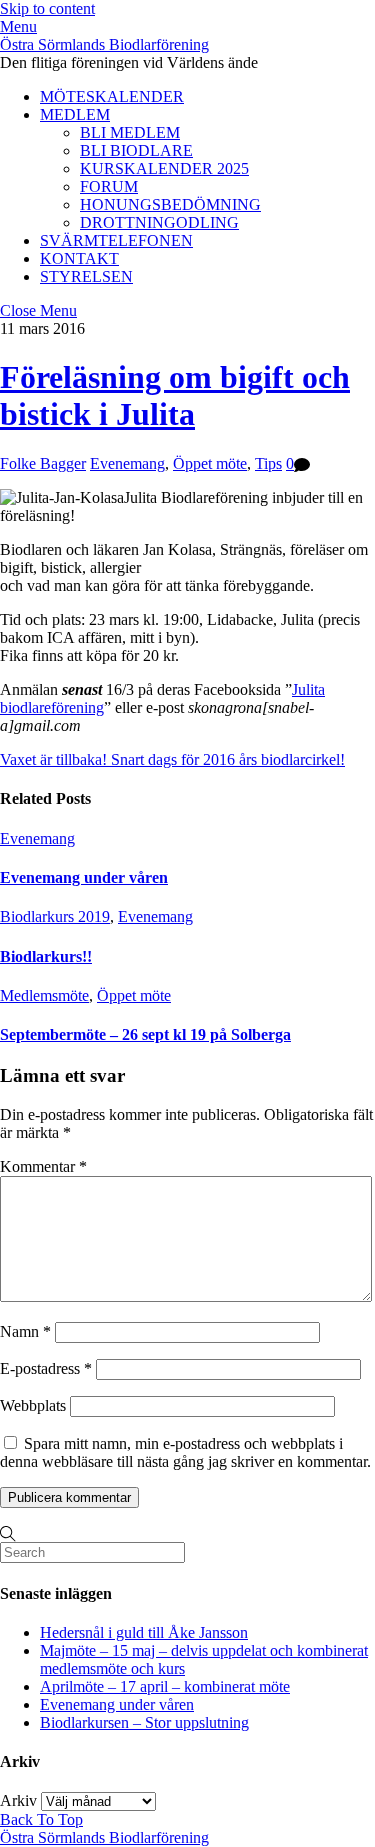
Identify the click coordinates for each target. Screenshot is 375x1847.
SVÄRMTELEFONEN (116, 240)
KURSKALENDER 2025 (164, 168)
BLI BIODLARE (136, 150)
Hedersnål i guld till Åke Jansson (144, 1632)
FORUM (109, 186)
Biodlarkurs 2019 (55, 916)
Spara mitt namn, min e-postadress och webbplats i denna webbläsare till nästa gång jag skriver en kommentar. (185, 1452)
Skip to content (47, 8)
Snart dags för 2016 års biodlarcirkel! (226, 759)
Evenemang (127, 463)
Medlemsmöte (44, 995)
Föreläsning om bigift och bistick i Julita (175, 395)
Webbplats (33, 1405)
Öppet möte (210, 463)
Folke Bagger (43, 463)
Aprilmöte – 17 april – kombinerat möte (165, 1686)
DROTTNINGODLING (159, 222)
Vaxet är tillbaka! (53, 759)
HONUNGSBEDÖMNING (170, 204)
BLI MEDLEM (130, 132)
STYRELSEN (86, 276)
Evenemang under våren (84, 877)
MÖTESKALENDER (112, 96)
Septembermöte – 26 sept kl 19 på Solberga (145, 1034)
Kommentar (43, 1166)
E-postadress (46, 1368)
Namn (25, 1331)
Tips (268, 463)
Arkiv (18, 1800)
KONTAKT (79, 258)
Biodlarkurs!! (46, 956)
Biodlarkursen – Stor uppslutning (144, 1722)
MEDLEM (75, 114)
